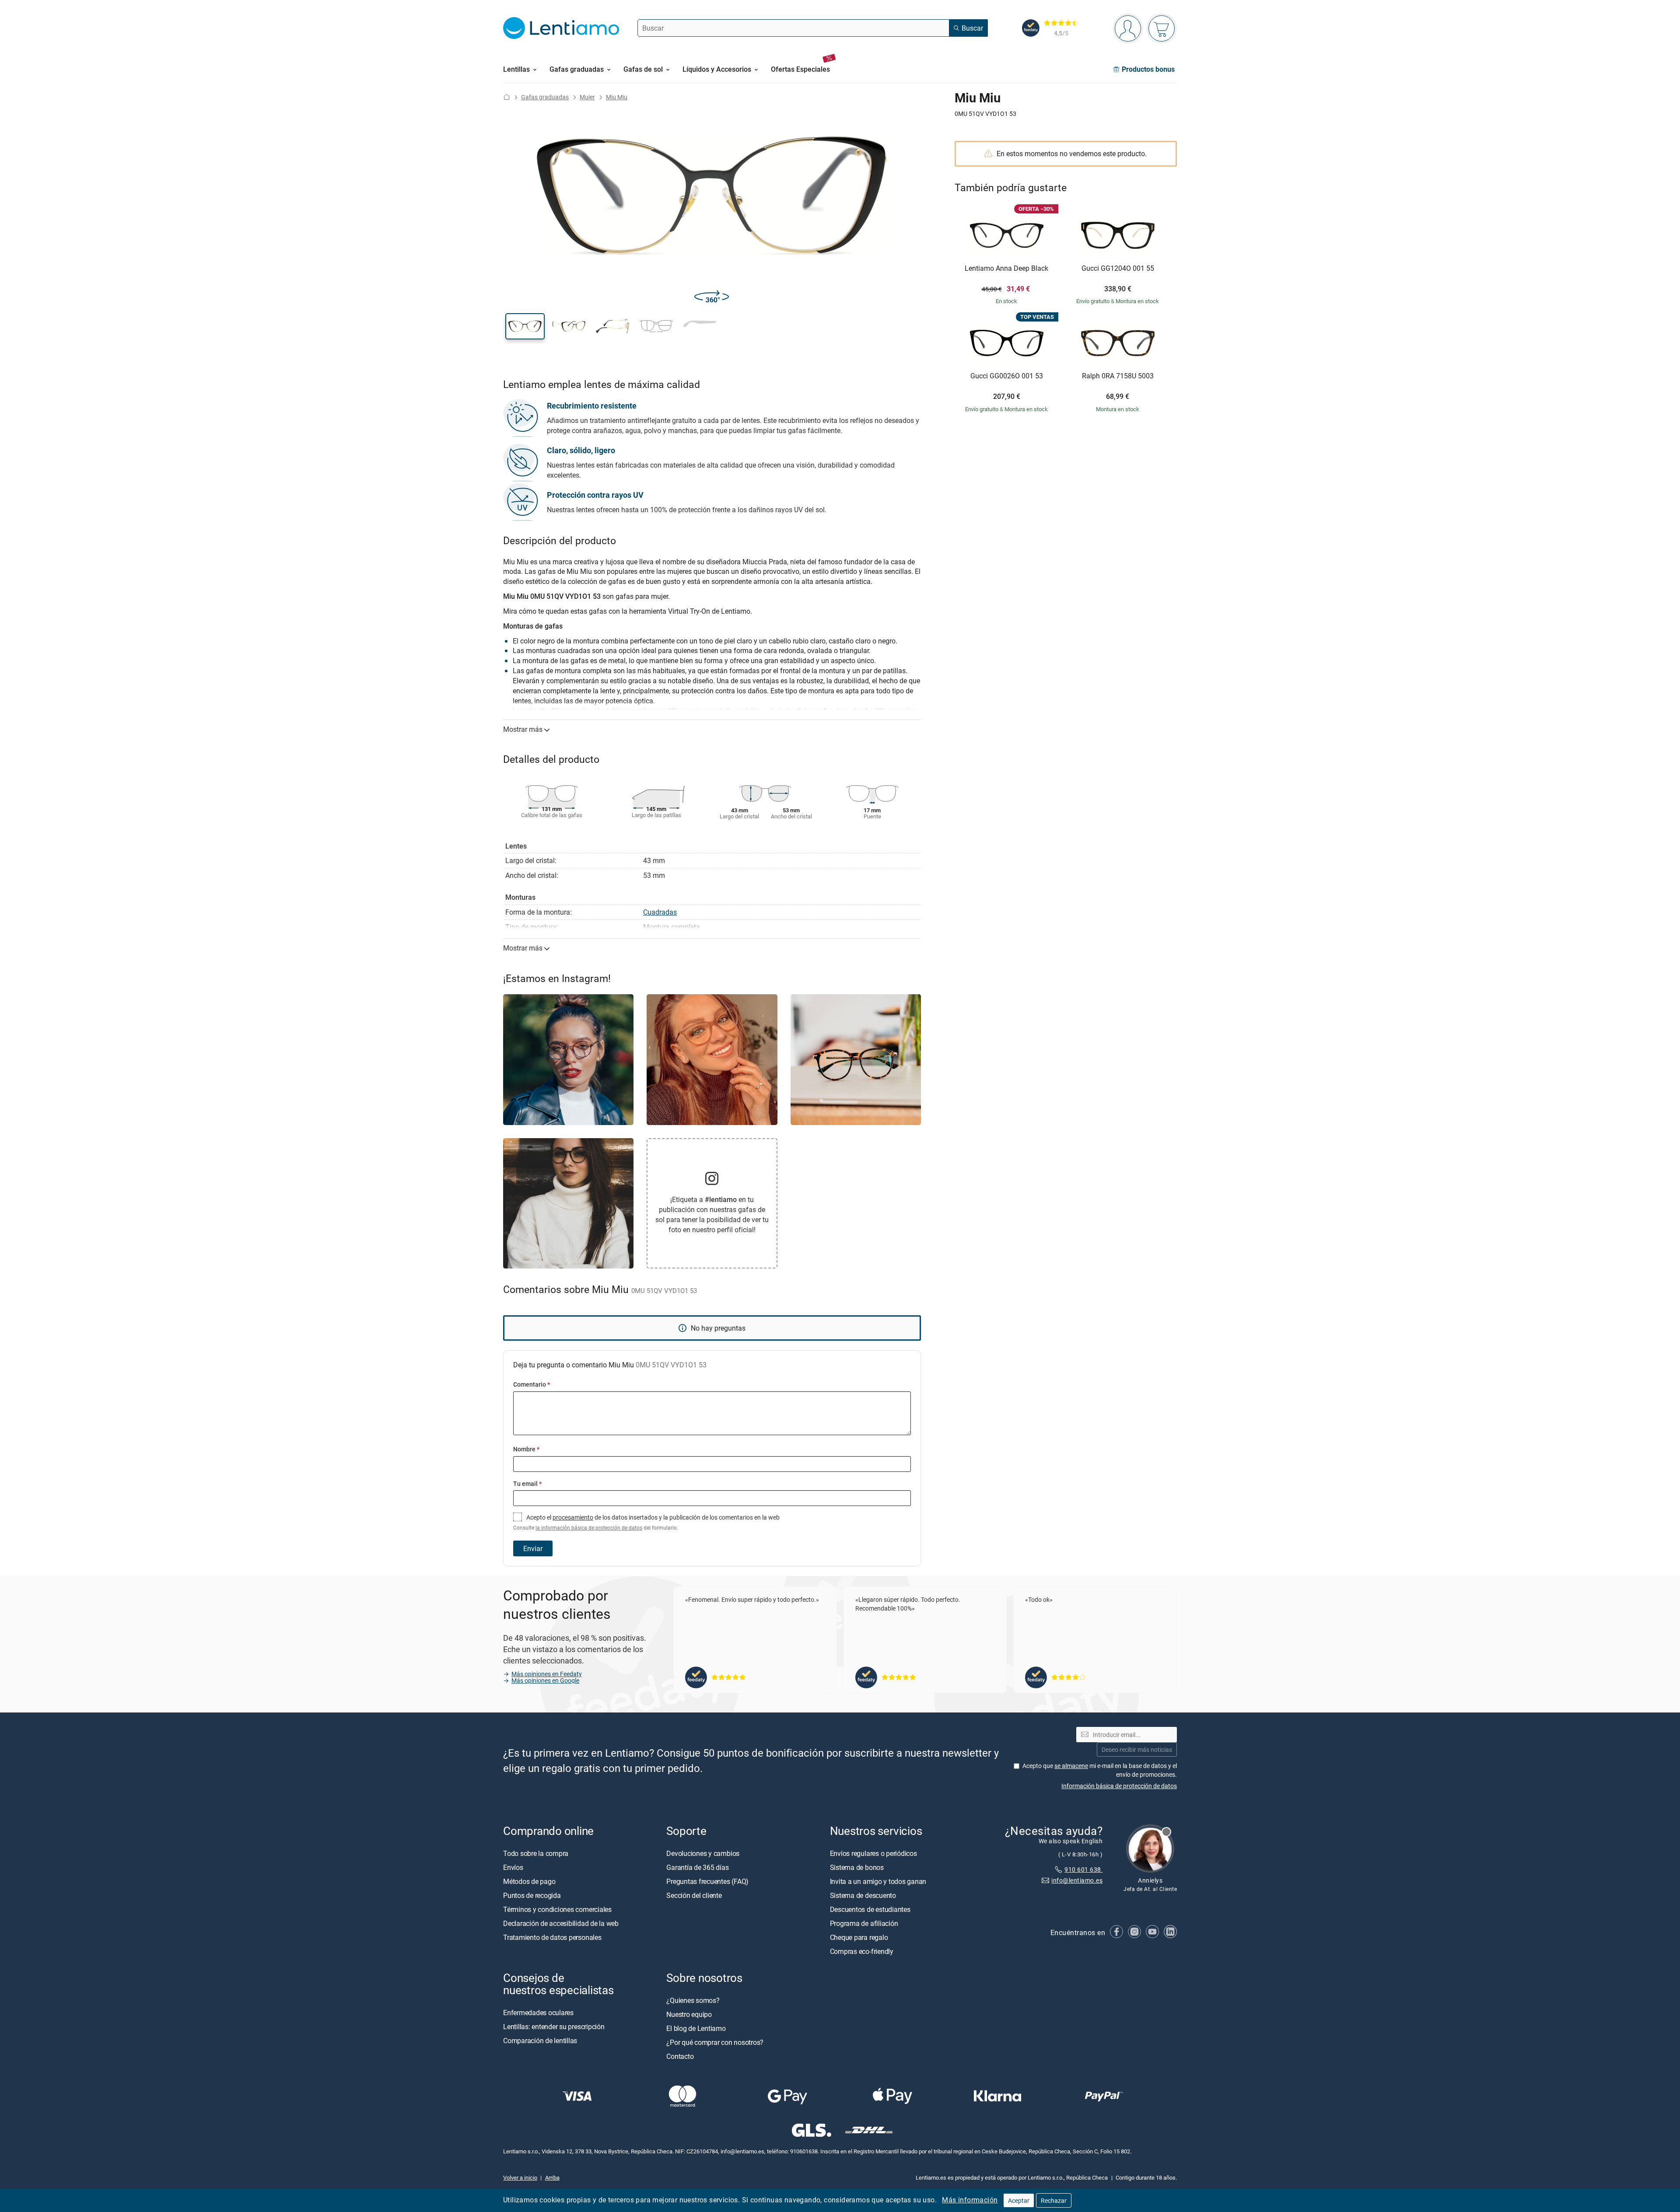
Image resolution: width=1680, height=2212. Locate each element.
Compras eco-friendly (862, 1951)
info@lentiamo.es (1077, 1880)
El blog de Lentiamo (696, 2028)
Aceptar (1019, 2200)
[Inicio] (507, 97)
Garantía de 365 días (697, 1867)
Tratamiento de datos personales (552, 1937)
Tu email (527, 1483)
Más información (970, 2200)
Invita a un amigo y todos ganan (878, 1881)
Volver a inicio (520, 2177)
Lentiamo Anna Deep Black (1006, 269)
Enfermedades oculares (538, 2013)
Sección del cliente (694, 1895)
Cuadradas (660, 912)
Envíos (513, 1867)
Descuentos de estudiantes (870, 1909)
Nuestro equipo (689, 2014)
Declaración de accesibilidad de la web (561, 1923)
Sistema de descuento (863, 1895)
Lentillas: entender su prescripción (554, 2027)
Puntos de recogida (532, 1895)
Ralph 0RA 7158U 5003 (1118, 376)
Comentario (532, 1384)
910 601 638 (1083, 1869)
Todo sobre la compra (536, 1853)
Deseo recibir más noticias (1137, 1749)
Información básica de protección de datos (1119, 1786)
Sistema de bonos (857, 1867)
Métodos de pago (529, 1881)
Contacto (680, 2056)
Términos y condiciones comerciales (557, 1909)
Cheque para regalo (859, 1937)
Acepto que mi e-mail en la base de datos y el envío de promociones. (1100, 1770)
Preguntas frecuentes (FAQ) (707, 1881)
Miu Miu (617, 97)
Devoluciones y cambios (703, 1853)
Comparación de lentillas (540, 2041)
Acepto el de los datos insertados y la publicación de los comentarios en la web (646, 1522)
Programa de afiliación (864, 1923)
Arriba (552, 2177)
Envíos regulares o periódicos (874, 1853)
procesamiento (573, 1517)
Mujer (587, 97)
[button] (525, 326)
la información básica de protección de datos (589, 1528)
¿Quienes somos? (693, 2000)
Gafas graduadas (545, 97)
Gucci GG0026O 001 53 (1007, 376)
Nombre (526, 1449)
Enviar (533, 1548)
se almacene (1071, 1766)
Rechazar (1054, 2200)
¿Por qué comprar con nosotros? (715, 2042)
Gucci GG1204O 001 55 (1118, 269)
